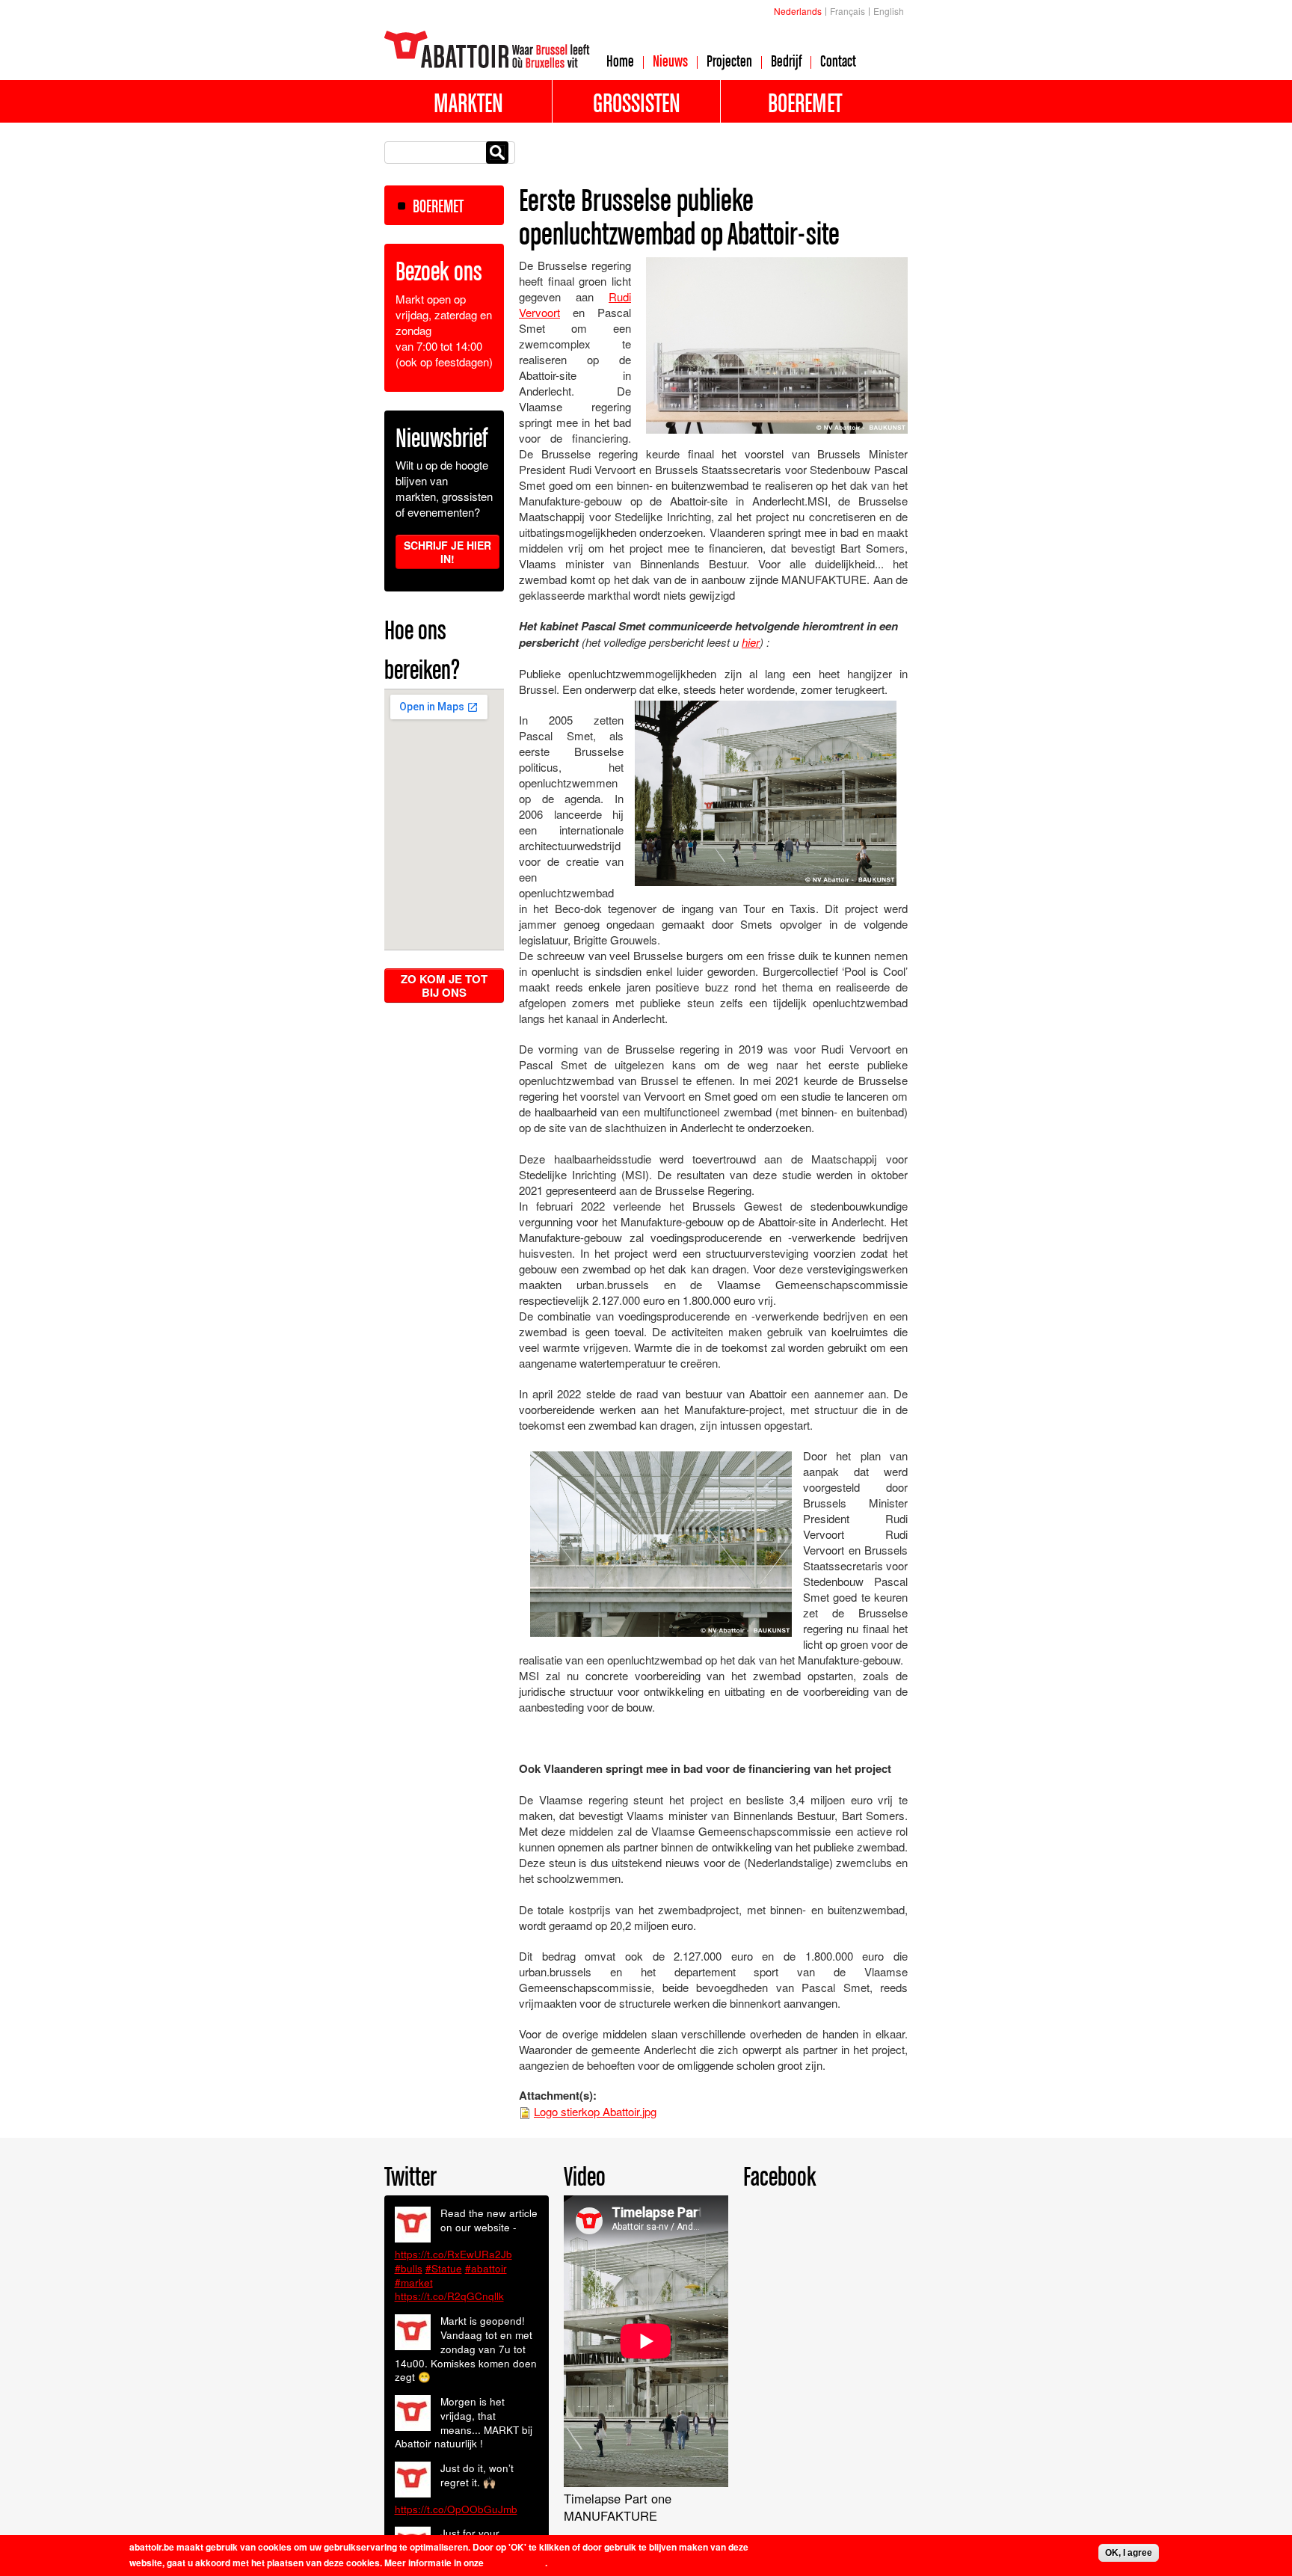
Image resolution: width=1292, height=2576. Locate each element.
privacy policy (516, 2563)
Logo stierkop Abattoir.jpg (595, 2111)
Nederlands (798, 11)
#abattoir (486, 2268)
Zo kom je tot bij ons (444, 986)
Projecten (729, 61)
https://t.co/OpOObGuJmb (456, 2509)
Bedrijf (786, 61)
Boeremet (805, 102)
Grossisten (637, 102)
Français (848, 11)
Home (620, 61)
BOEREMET (438, 206)
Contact (838, 61)
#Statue (444, 2268)
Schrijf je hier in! (447, 552)
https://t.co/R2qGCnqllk (449, 2296)
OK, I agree (1129, 2553)
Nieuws (670, 61)
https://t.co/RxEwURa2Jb (453, 2254)
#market (414, 2283)
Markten (468, 102)
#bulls (409, 2268)
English (889, 11)
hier (751, 642)
